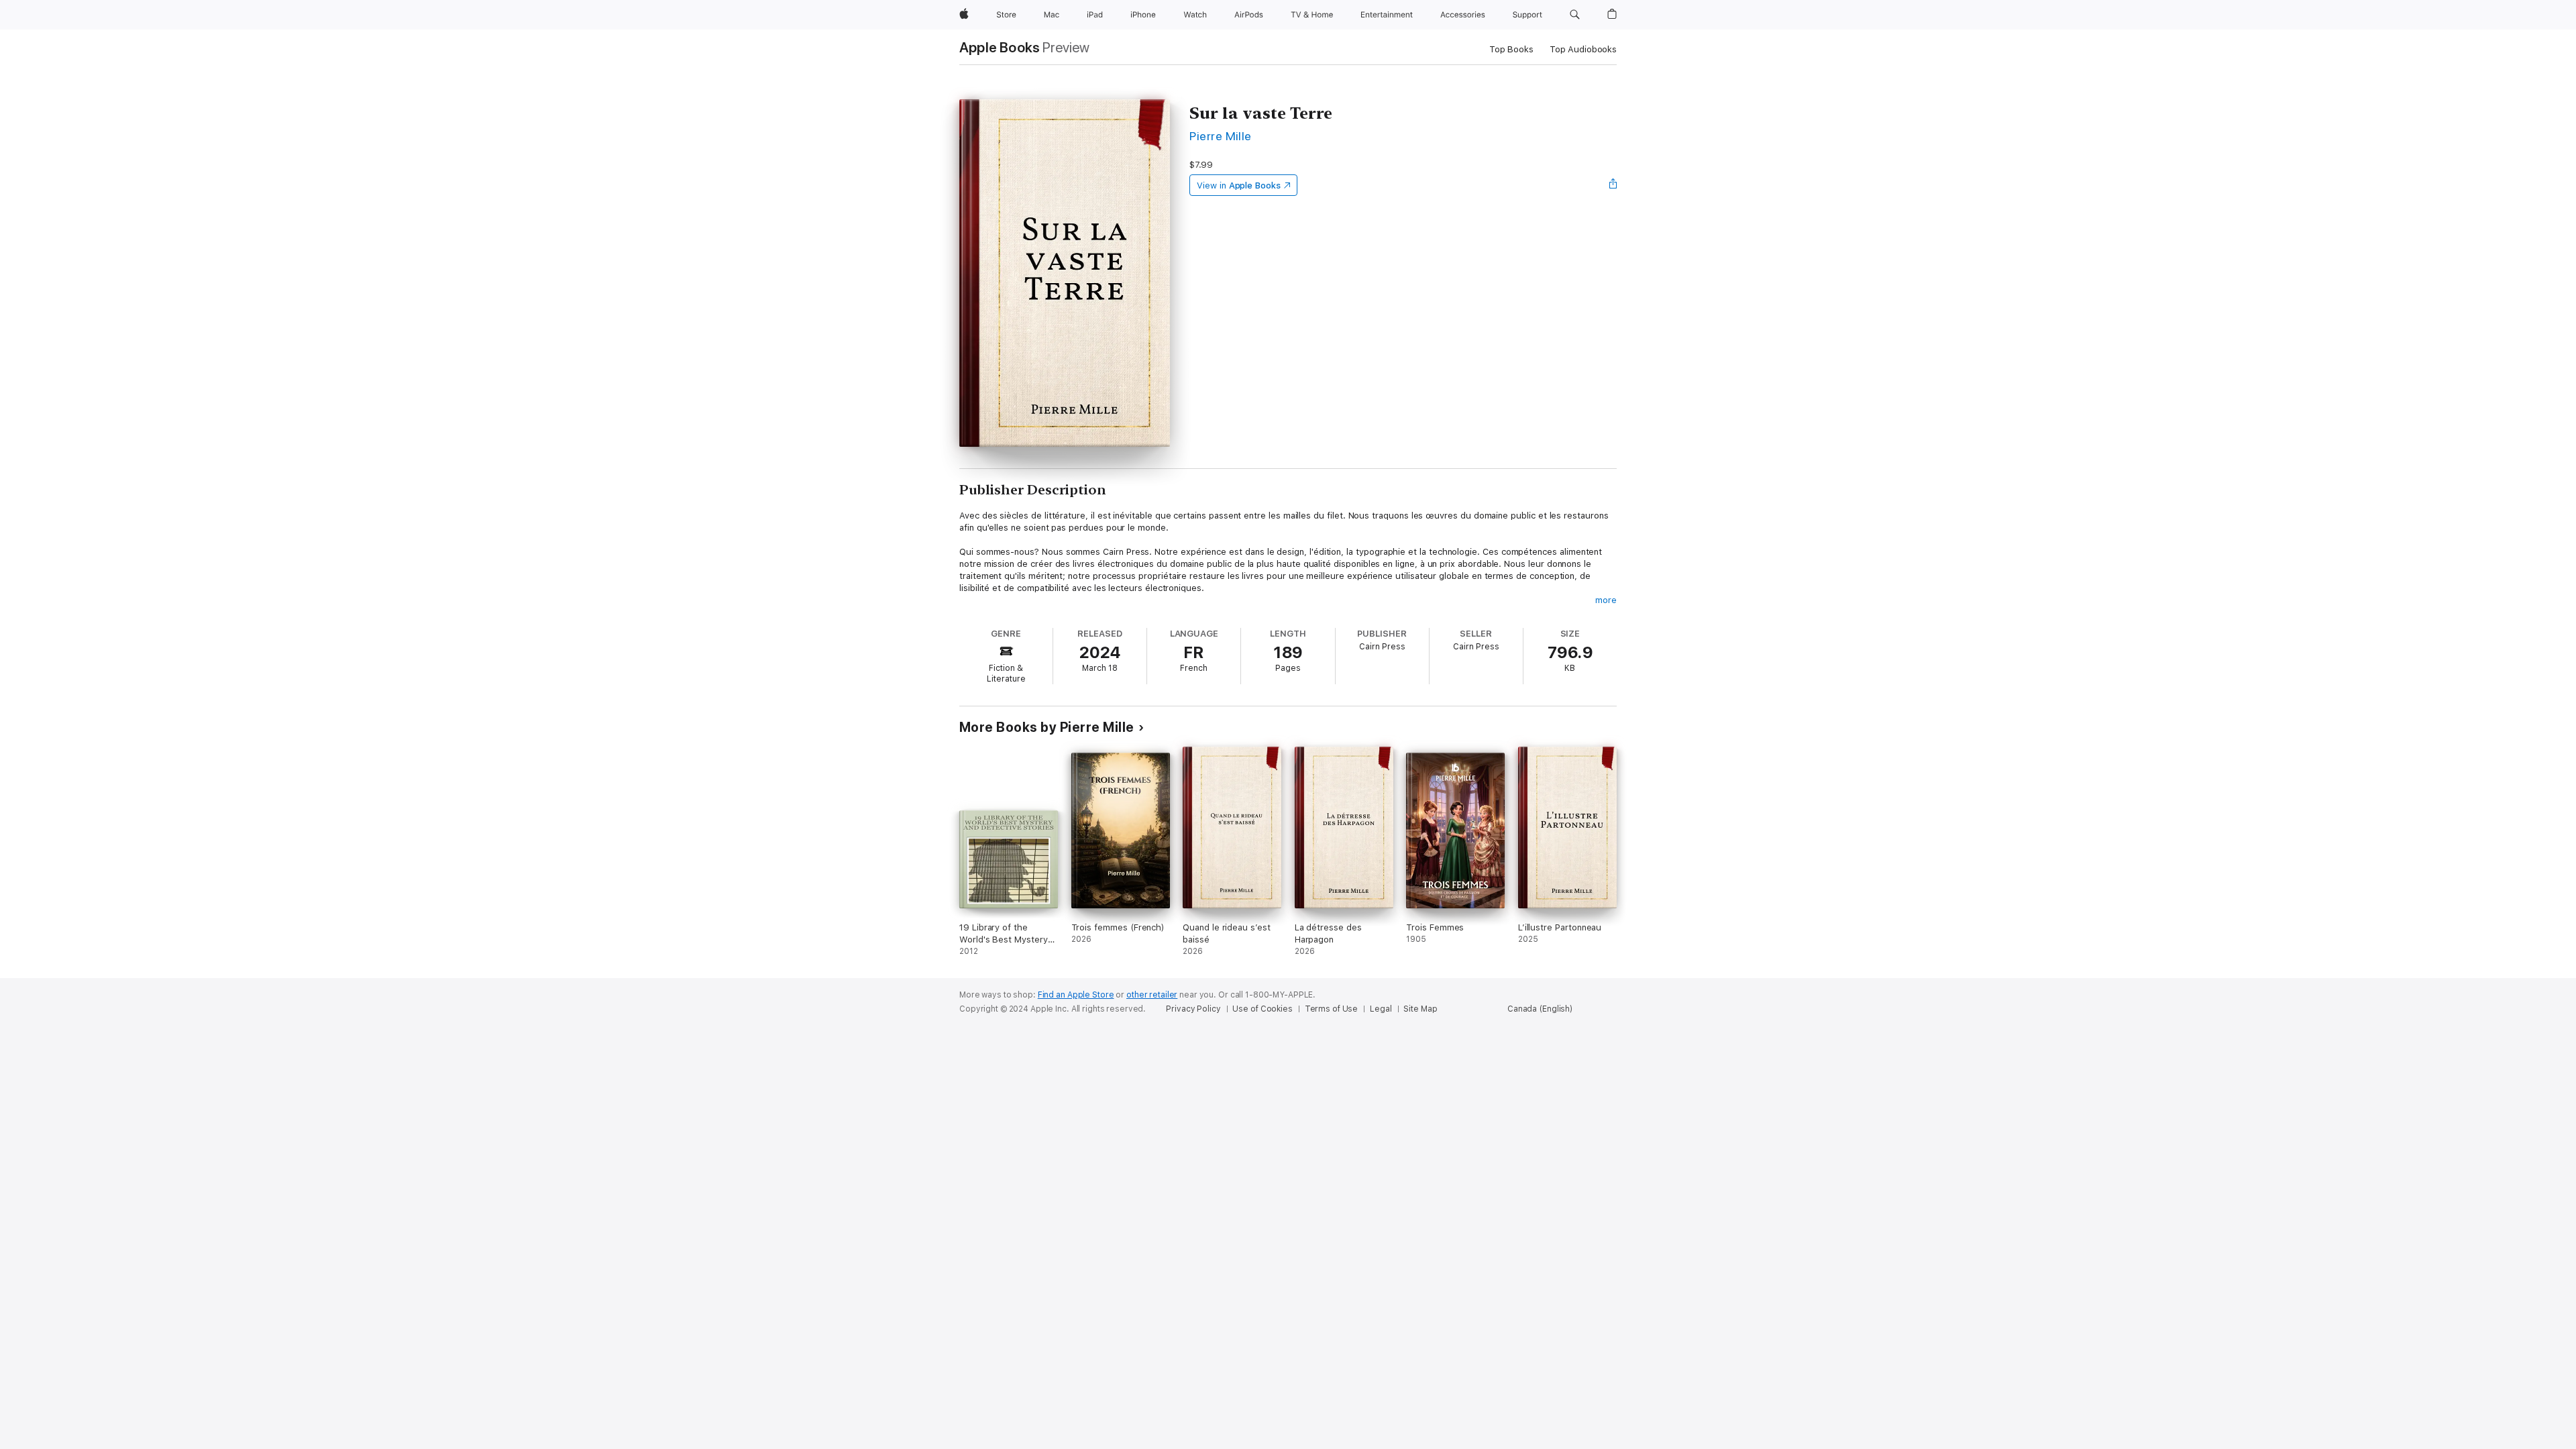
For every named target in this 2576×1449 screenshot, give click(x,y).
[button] (1575, 15)
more (1606, 600)
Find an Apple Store (1076, 995)
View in (1239, 185)
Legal (1381, 1009)
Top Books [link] (1511, 49)
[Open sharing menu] (1613, 185)
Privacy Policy (1193, 1009)
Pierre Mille (1221, 136)
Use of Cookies (1262, 1009)
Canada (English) (1540, 1009)
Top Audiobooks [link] (1583, 49)
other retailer (1152, 995)
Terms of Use (1332, 1009)
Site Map (1420, 1009)
